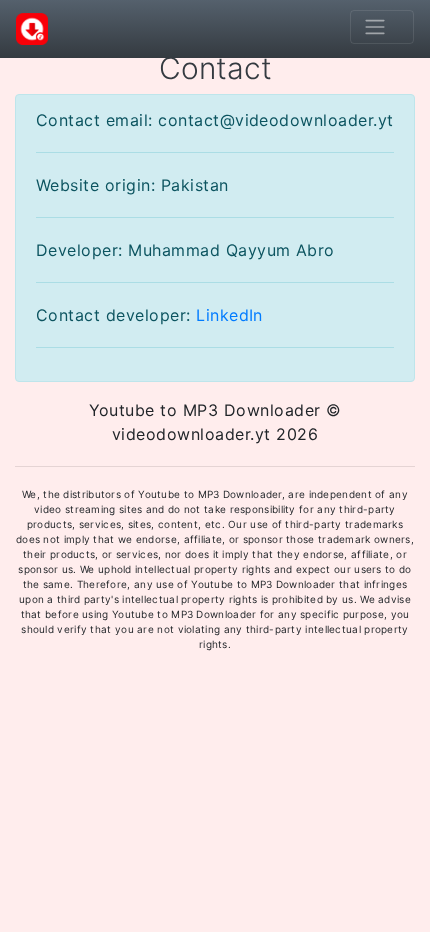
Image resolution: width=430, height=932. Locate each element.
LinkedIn (229, 315)
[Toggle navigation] (382, 27)
